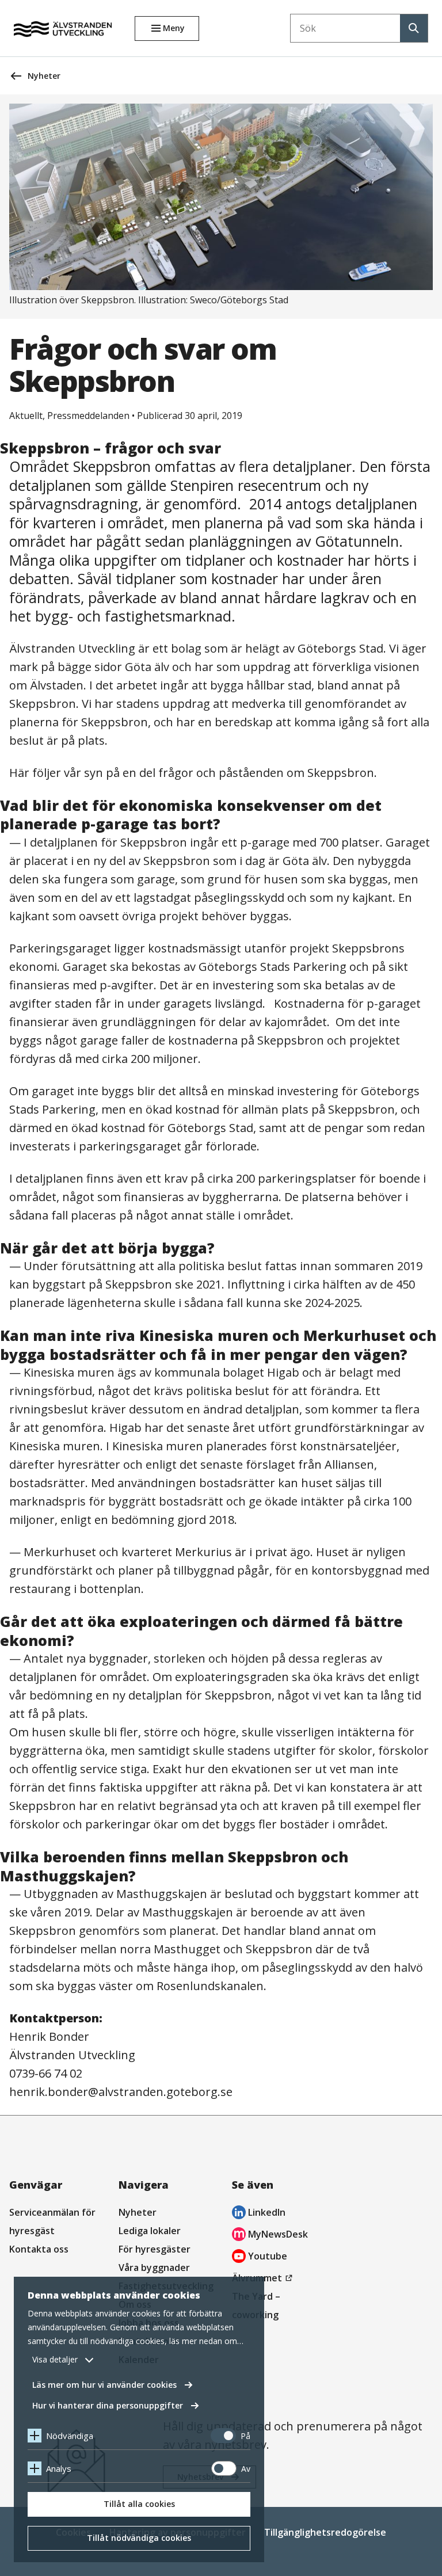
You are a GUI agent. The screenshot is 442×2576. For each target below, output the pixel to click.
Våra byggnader (154, 2268)
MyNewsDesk (270, 2236)
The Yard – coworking (256, 2306)
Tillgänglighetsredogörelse (325, 2532)
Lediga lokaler (150, 2231)
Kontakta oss (39, 2249)
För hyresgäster (155, 2249)
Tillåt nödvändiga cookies (139, 2538)
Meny (174, 28)
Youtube (260, 2257)
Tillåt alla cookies (139, 2504)
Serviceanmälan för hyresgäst (52, 2221)
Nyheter (44, 76)
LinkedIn (259, 2214)
